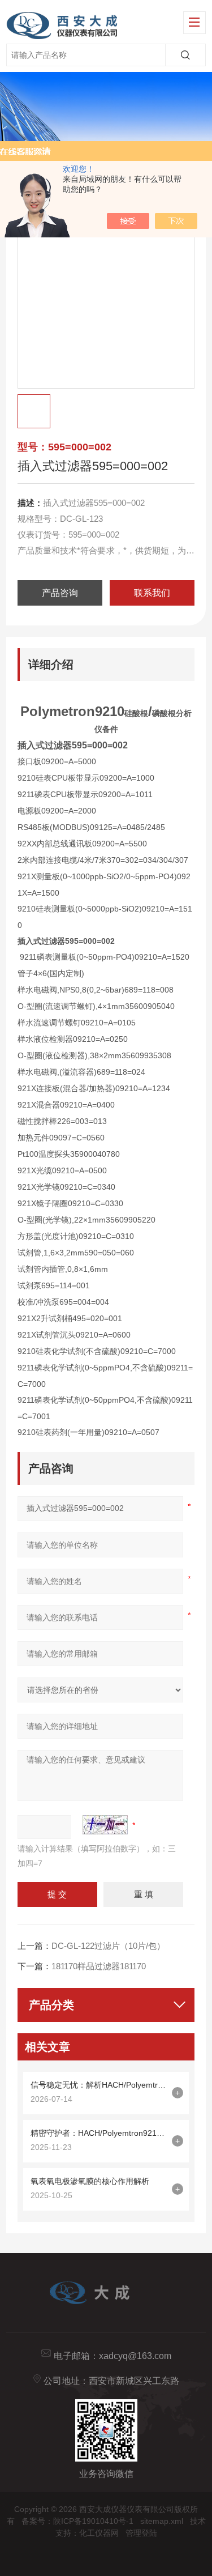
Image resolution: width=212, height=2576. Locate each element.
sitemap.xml (162, 2521)
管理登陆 (141, 2533)
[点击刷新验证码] (105, 1825)
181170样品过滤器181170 (99, 1966)
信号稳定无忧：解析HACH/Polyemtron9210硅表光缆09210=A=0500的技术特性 (98, 2085)
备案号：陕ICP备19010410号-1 (77, 2521)
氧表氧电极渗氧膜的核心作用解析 (90, 2181)
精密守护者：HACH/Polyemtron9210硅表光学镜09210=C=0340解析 (98, 2133)
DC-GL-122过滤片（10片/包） (108, 1946)
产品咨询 (60, 593)
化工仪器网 (99, 2533)
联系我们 (152, 593)
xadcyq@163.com (135, 2356)
